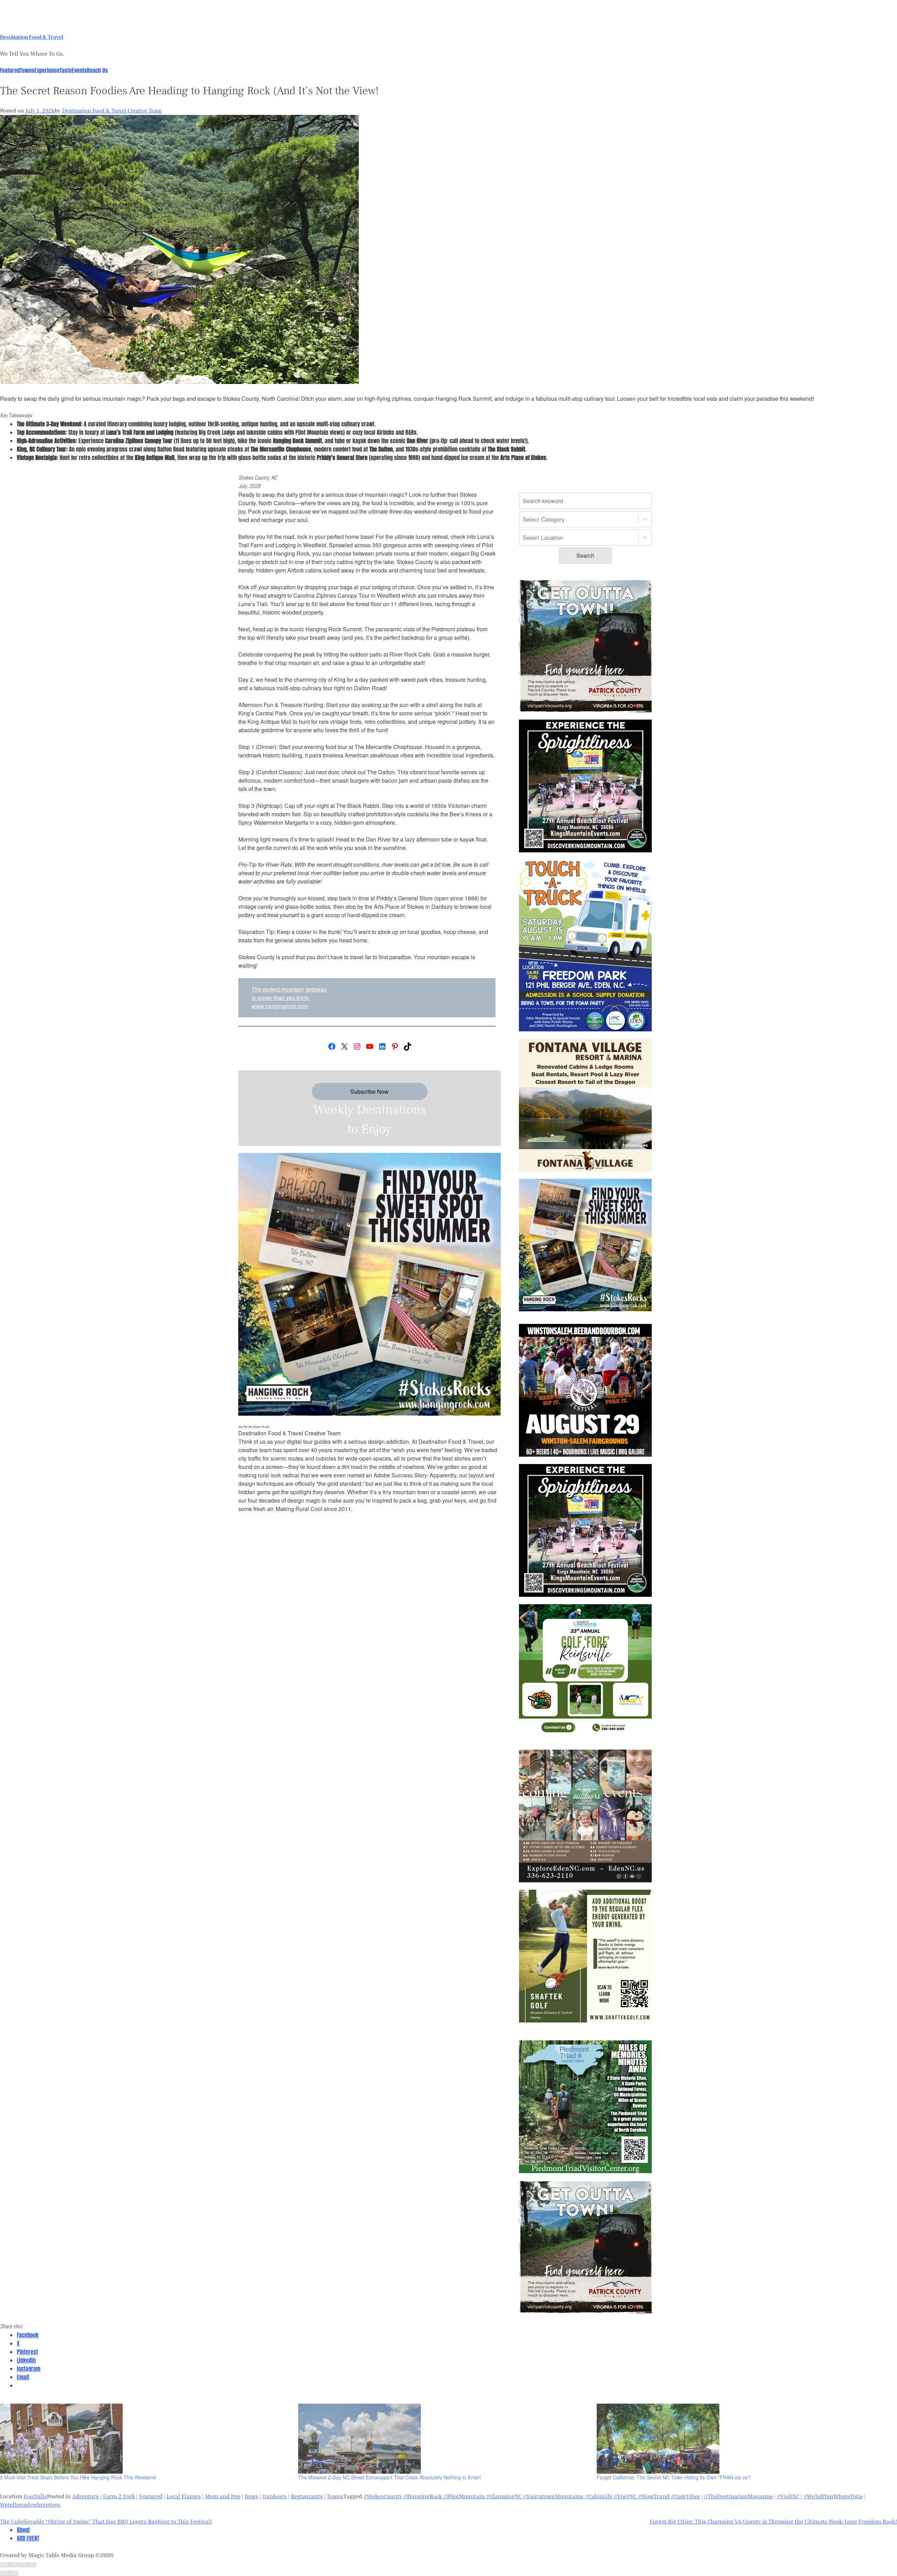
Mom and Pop (223, 2496)
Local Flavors (184, 2496)
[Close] (5, 2565)
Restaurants (307, 2496)
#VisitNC (788, 2496)
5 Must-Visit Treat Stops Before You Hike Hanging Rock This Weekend (78, 2477)
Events (79, 70)
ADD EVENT (28, 2538)
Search (585, 555)
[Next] (14, 2573)
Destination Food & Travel (32, 37)
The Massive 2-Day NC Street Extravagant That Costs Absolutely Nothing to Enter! (390, 2477)
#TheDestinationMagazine (738, 2496)
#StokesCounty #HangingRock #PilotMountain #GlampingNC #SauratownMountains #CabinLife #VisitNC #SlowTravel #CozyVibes (532, 2496)
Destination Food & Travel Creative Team (112, 111)
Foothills (35, 2496)
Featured (10, 70)
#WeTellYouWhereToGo (833, 2496)
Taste (66, 70)
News (251, 2496)
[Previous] (5, 2573)
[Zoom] (32, 2565)
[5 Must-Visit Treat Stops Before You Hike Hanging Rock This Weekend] (146, 2439)
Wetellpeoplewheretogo (30, 2505)
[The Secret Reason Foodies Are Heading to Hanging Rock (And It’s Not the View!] (179, 382)
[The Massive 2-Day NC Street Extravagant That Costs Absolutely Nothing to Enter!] (444, 2439)
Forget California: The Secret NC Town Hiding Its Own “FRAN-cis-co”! (674, 2477)
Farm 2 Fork (119, 2496)
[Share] (14, 2565)
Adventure (85, 2496)
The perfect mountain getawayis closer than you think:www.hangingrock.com (289, 998)
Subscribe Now (369, 1091)
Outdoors (275, 2496)
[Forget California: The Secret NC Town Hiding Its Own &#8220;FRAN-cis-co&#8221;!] (742, 2439)
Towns (27, 70)
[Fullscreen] (23, 2565)
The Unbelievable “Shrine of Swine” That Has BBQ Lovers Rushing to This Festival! (106, 2521)
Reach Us (97, 70)
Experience (47, 70)
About (23, 2530)
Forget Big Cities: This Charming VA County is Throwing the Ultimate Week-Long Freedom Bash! (773, 2521)
